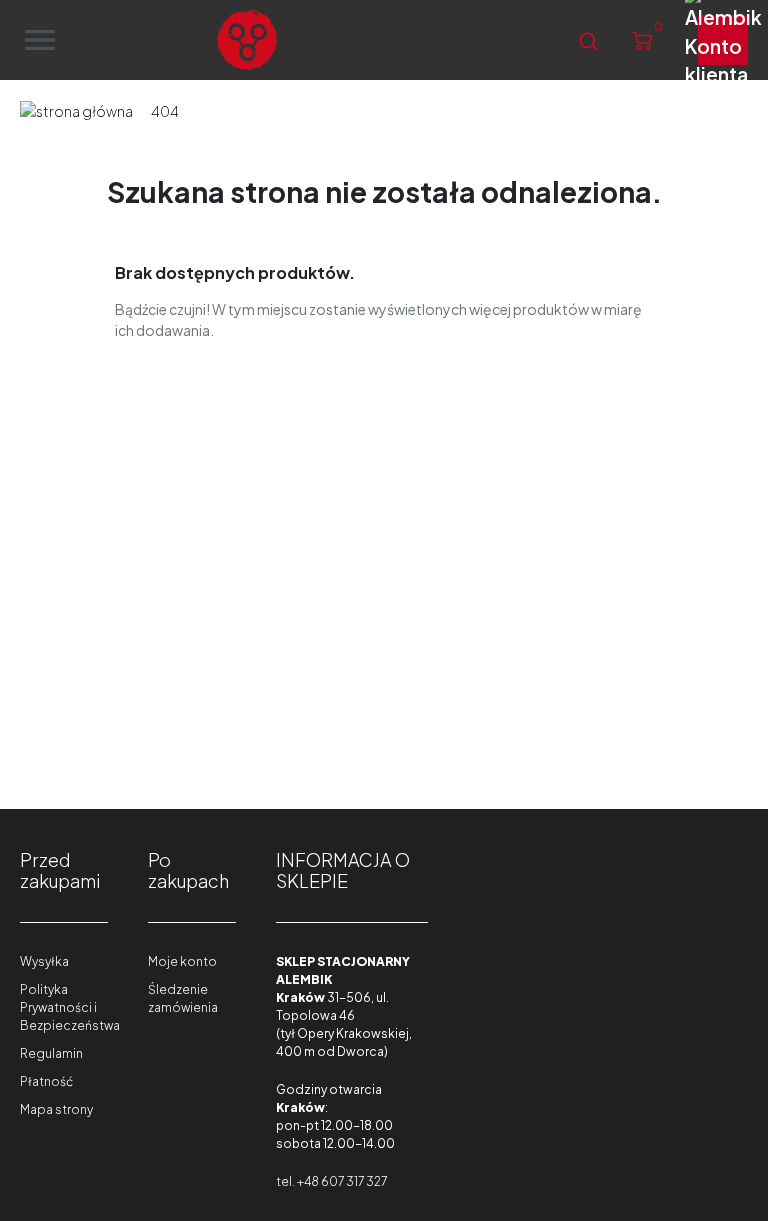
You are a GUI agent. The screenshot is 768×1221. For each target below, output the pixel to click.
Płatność (46, 1081)
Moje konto (182, 961)
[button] (588, 40)
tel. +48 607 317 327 (331, 1181)
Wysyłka (44, 961)
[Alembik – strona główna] (319, 40)
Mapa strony (56, 1109)
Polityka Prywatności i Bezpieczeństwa (70, 1007)
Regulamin (51, 1053)
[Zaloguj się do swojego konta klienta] (723, 40)
